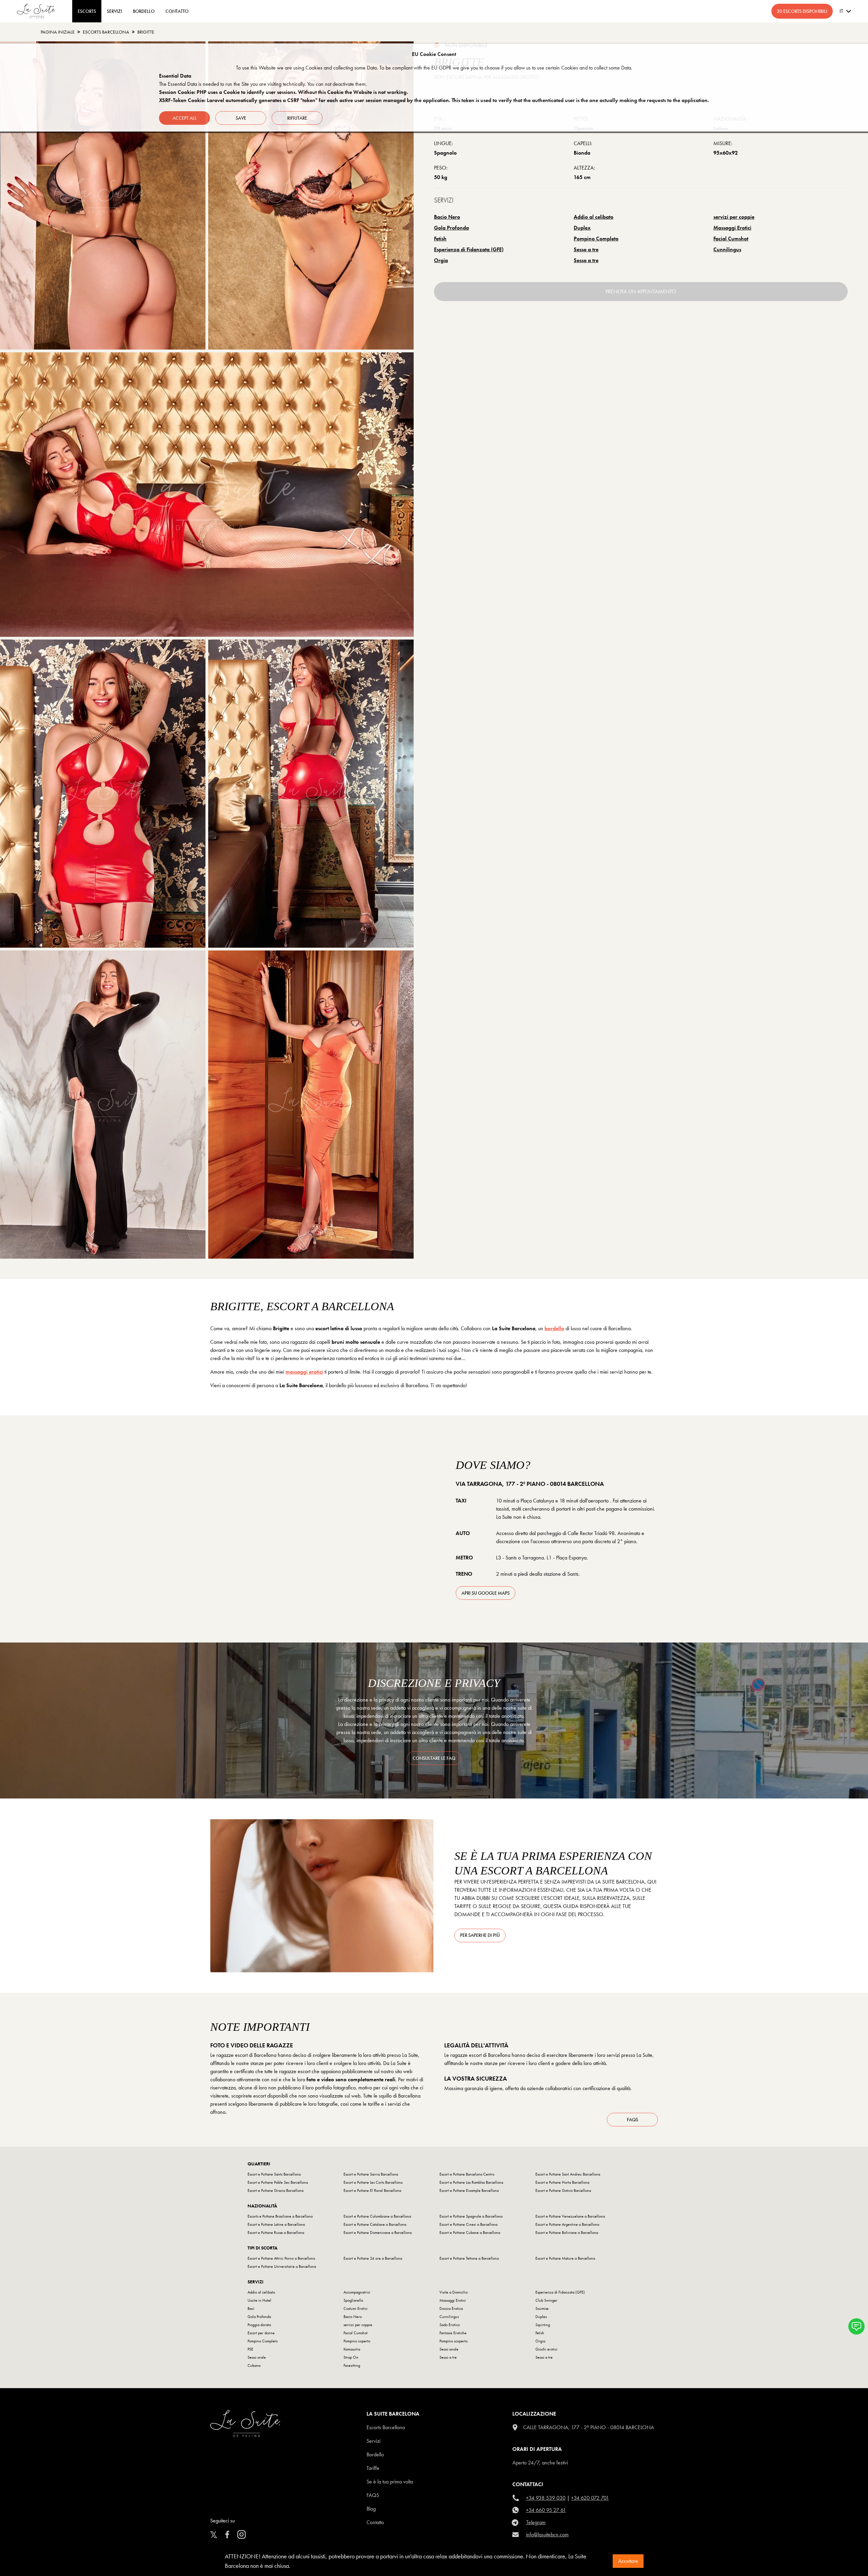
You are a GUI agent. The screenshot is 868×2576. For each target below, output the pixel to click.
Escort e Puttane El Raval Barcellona (372, 2190)
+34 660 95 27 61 (546, 2510)
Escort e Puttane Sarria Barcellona (371, 2174)
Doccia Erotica (451, 2308)
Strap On (351, 2357)
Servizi (114, 11)
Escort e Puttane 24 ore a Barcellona (373, 2258)
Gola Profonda (451, 228)
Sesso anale (449, 2349)
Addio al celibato (594, 217)
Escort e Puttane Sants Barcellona (274, 2174)
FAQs (633, 2120)
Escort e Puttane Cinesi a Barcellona (468, 2224)
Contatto (375, 2522)
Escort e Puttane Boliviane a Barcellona (567, 2233)
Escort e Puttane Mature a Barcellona (565, 2258)
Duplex (582, 228)
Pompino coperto (357, 2341)
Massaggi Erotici (732, 228)
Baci (251, 2308)
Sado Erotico (450, 2325)
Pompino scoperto (453, 2341)
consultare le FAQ (434, 1758)
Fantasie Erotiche (453, 2333)
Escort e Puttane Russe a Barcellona (276, 2233)
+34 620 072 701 (590, 2498)
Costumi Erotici (356, 2308)
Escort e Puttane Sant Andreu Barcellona (568, 2174)
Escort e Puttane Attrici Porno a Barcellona (281, 2258)
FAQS (373, 2495)
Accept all (185, 118)
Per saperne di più (480, 1935)
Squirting (543, 2325)
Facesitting (352, 2365)
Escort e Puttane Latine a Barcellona (276, 2224)
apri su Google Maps (486, 1593)
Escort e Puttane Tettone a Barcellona (469, 2258)
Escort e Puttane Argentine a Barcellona (567, 2224)
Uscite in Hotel (259, 2300)
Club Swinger (546, 2300)
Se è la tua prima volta (390, 2482)
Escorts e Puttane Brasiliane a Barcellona (280, 2216)
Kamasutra (352, 2349)
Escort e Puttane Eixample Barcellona (469, 2190)
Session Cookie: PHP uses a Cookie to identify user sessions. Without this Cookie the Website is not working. (284, 92)
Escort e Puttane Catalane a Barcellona (375, 2224)
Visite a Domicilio (453, 2292)
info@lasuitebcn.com (547, 2534)
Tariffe (373, 2468)
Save (241, 118)
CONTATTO (177, 11)
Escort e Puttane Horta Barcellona (562, 2182)
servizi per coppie (734, 217)
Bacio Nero (447, 217)
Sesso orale (257, 2357)
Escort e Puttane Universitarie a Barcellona (282, 2266)
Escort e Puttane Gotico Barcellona (563, 2190)
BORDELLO (144, 11)
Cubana (254, 2365)
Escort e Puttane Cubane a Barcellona (470, 2233)
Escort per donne (261, 2333)
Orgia (441, 260)
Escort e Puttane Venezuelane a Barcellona (570, 2216)
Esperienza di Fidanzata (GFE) (469, 249)
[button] (856, 2326)
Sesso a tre (586, 249)
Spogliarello (353, 2300)
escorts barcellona (106, 32)
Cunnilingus (727, 249)
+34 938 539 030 (546, 2498)
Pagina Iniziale (58, 32)
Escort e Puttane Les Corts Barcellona (373, 2182)
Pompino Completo (596, 239)
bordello (554, 1328)
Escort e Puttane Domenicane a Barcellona (378, 2233)
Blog (371, 2509)
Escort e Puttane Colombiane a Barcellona (377, 2216)
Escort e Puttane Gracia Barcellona (275, 2190)
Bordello (375, 2454)
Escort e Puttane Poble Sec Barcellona (278, 2182)
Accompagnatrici (357, 2292)
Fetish (440, 239)
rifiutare (297, 118)
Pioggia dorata (259, 2325)
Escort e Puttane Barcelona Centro (467, 2174)
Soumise (542, 2308)
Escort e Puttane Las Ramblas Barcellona (471, 2182)
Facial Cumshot (731, 239)
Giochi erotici (546, 2349)
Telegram (536, 2522)
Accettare (628, 2561)
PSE (250, 2349)
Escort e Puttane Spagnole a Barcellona (471, 2216)
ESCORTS (87, 11)
